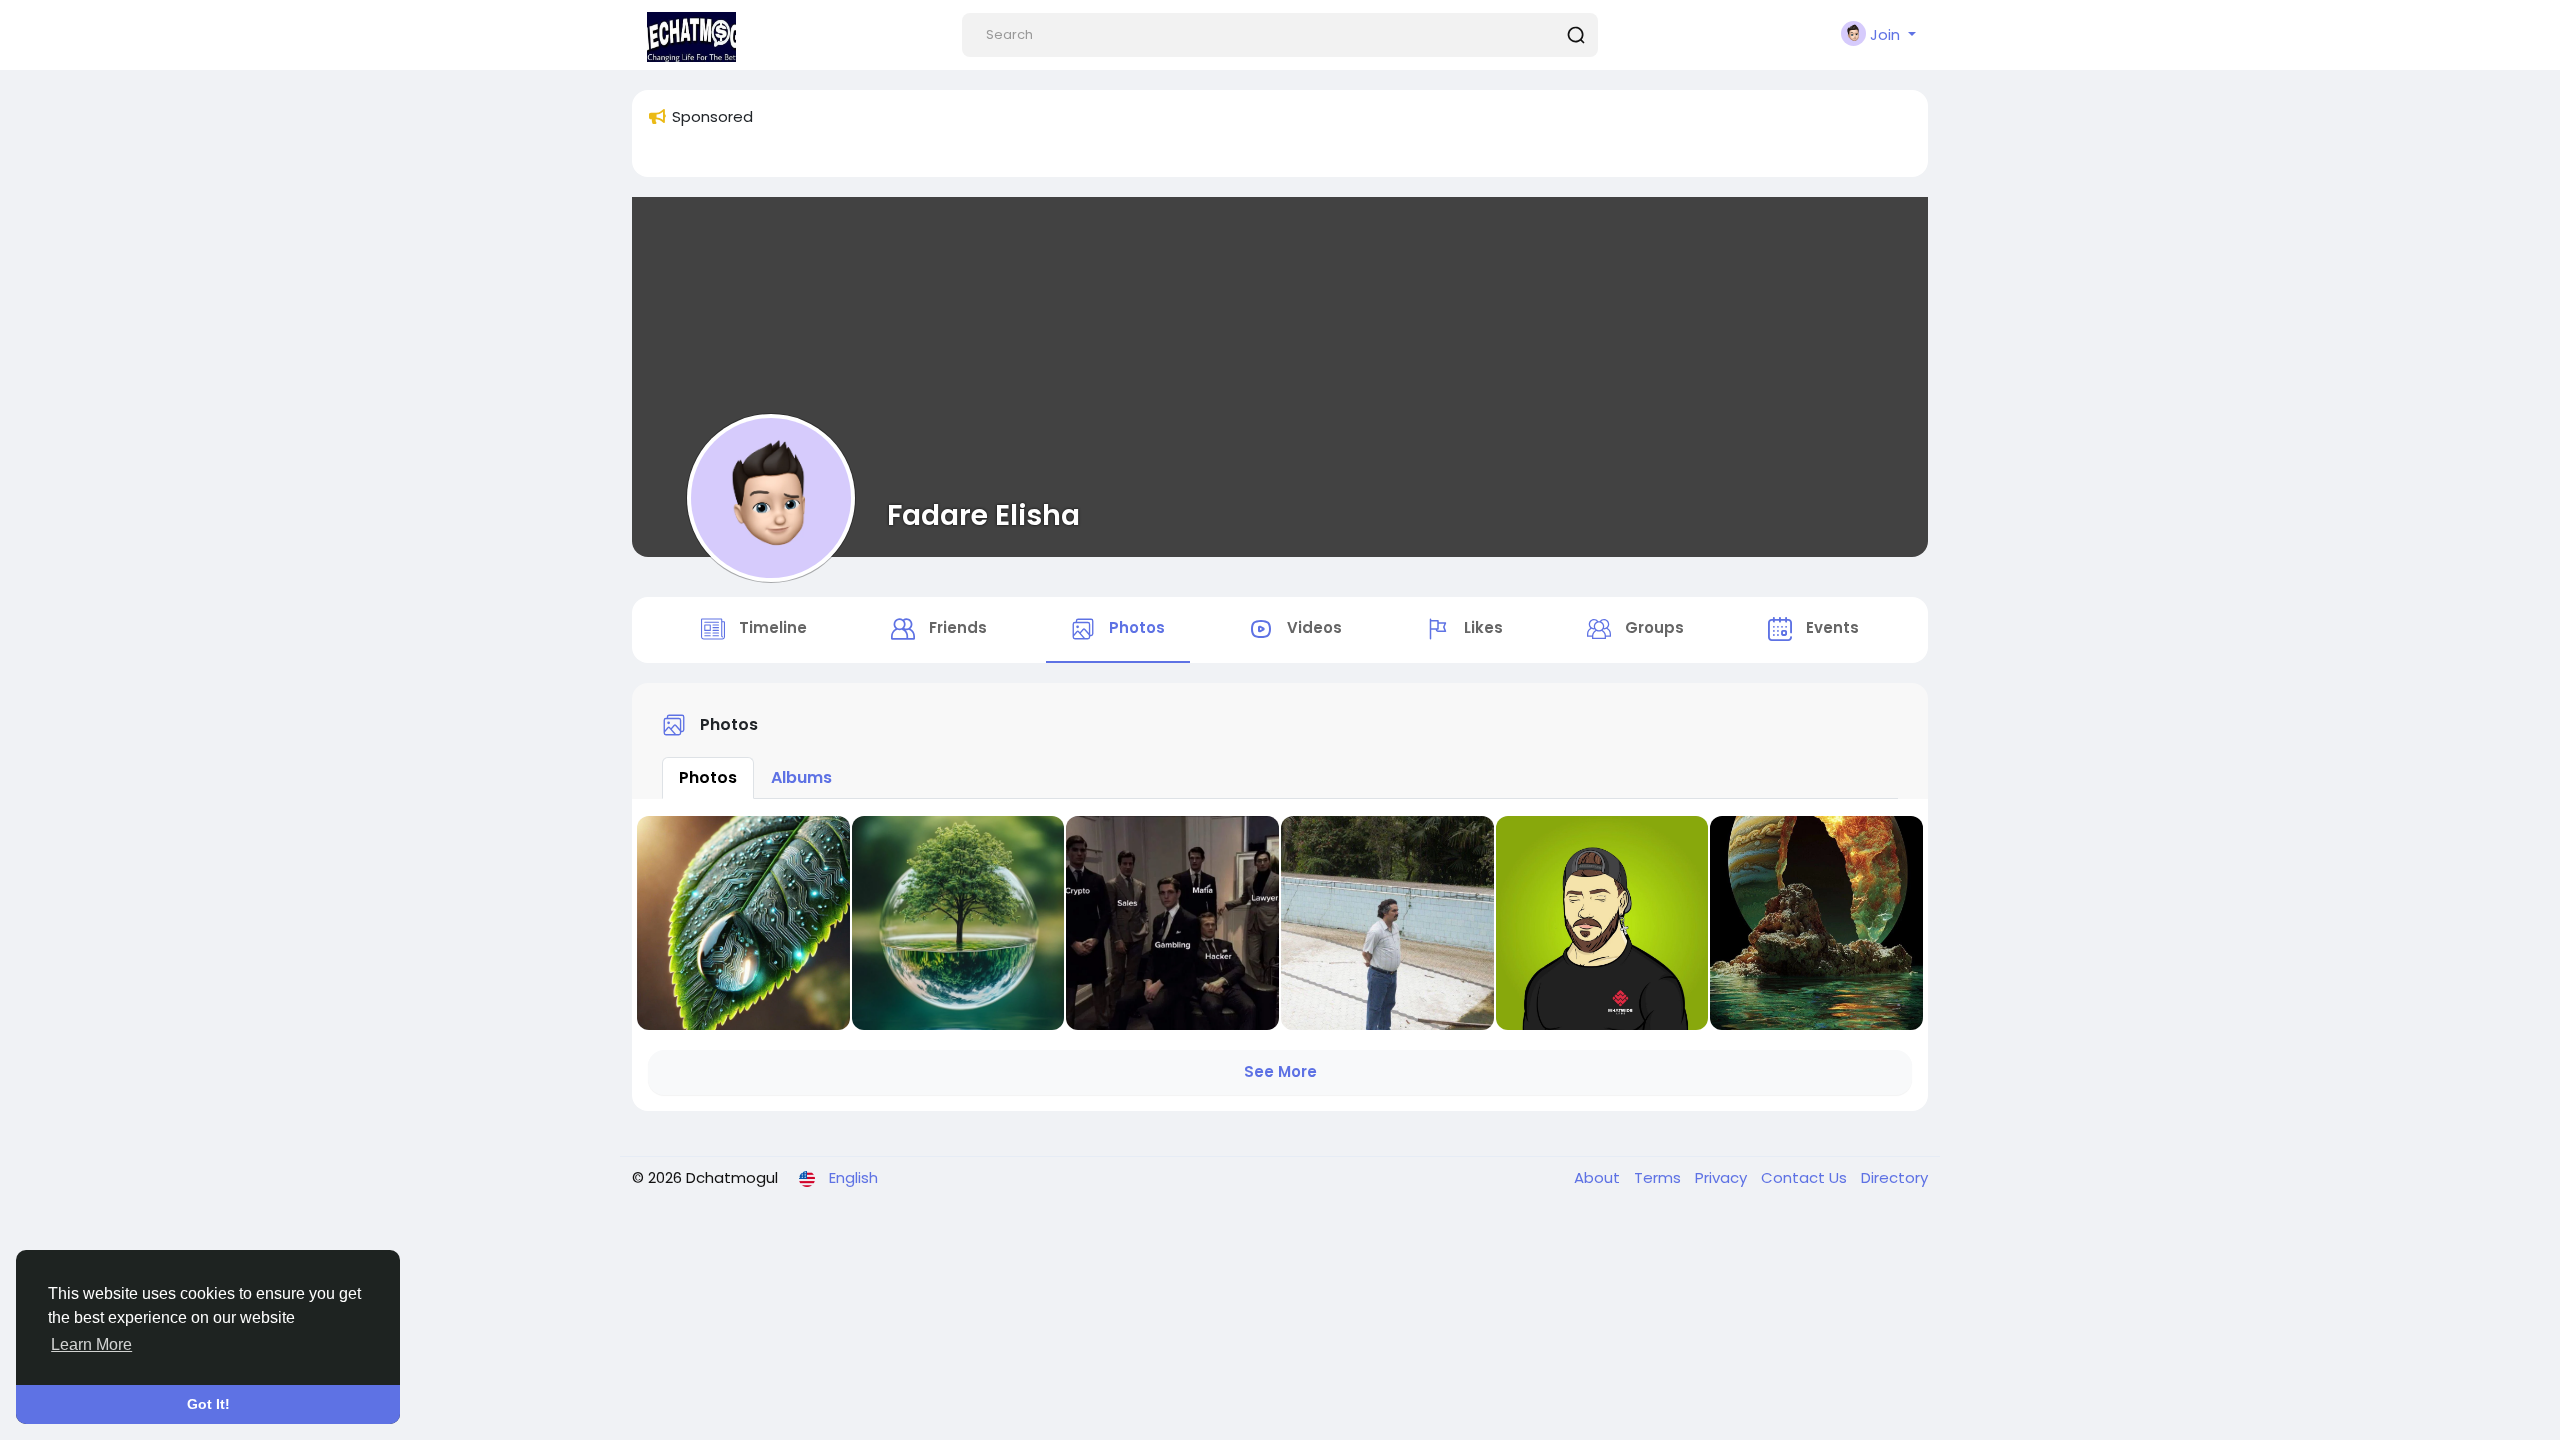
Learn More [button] (91, 1344)
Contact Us (1806, 1177)
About (1599, 1177)
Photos (708, 777)
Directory (1894, 1177)
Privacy (1723, 1177)
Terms (1659, 1177)
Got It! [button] (208, 1404)
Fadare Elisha (983, 515)
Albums (801, 777)
